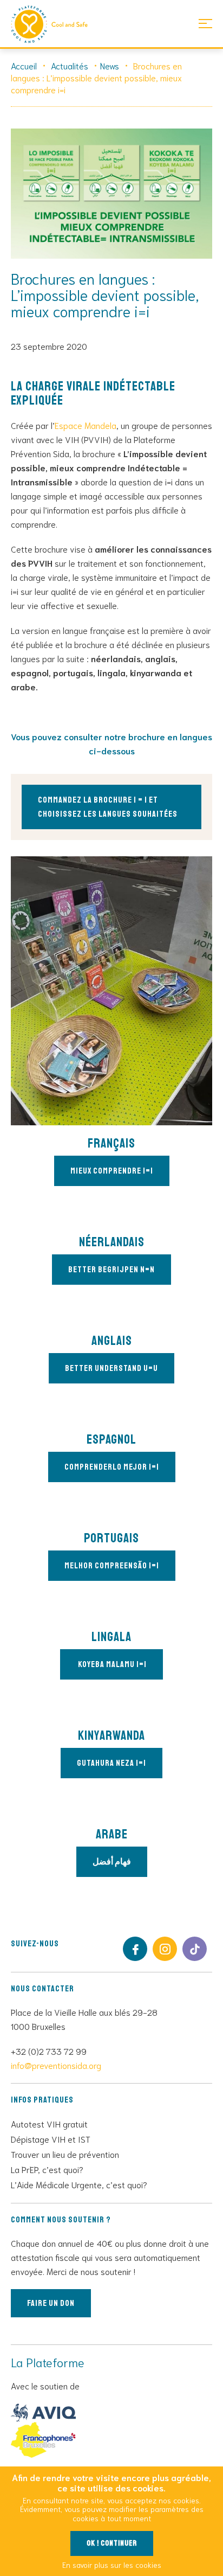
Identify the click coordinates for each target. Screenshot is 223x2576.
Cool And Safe (54, 24)
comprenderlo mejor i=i (112, 1467)
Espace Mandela (86, 425)
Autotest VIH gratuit (49, 2123)
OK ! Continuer (112, 2543)
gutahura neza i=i (111, 1763)
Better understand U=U (111, 1368)
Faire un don (51, 2303)
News (110, 65)
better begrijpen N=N (111, 1270)
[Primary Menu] (205, 23)
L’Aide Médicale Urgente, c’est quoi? (79, 2184)
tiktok (195, 1949)
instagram (165, 1949)
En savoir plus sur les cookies (112, 2565)
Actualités (70, 65)
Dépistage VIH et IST (51, 2139)
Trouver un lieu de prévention (65, 2154)
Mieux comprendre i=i (112, 1171)
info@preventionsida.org (56, 2065)
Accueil (24, 65)
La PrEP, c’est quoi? (47, 2169)
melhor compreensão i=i (112, 1566)
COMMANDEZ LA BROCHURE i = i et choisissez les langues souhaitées (108, 807)
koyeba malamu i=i (111, 1664)
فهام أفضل (112, 1862)
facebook (135, 1949)
